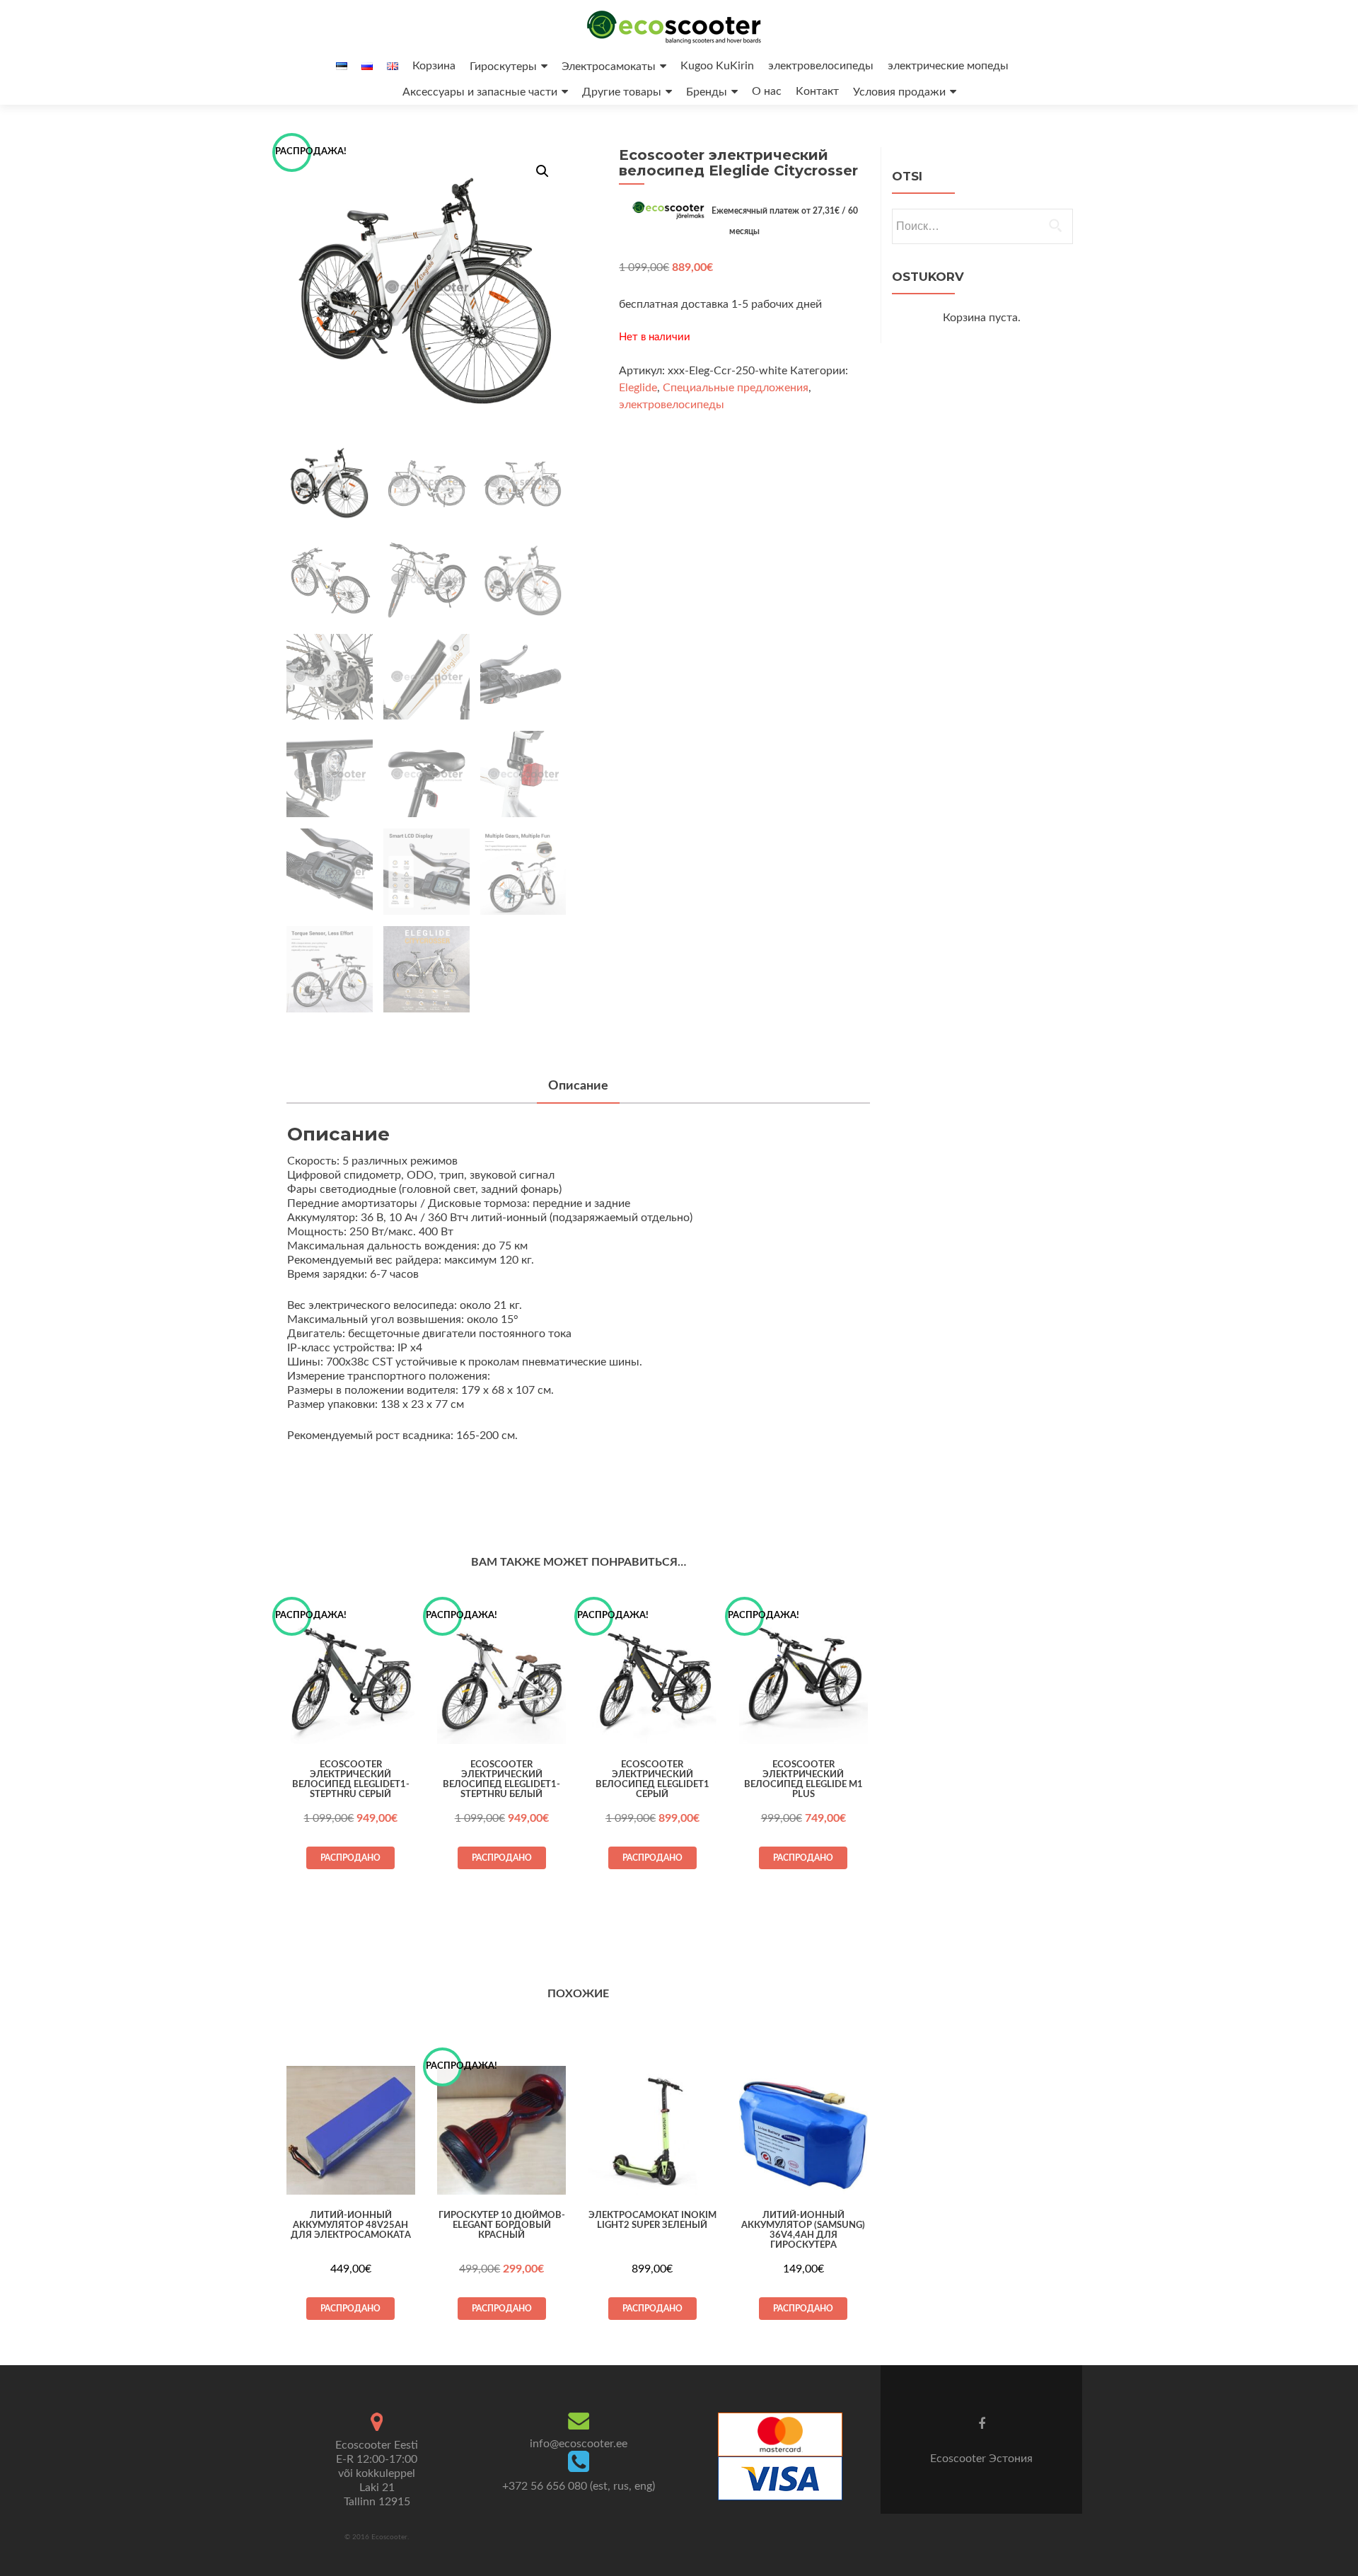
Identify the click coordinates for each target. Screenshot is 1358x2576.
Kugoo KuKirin (717, 66)
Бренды (707, 92)
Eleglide (638, 388)
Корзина (434, 66)
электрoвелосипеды (821, 66)
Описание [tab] (578, 1086)
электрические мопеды (948, 66)
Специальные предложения (736, 388)
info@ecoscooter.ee (579, 2444)
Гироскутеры (503, 67)
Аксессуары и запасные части (480, 92)
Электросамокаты (609, 67)
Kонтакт (817, 91)
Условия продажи (899, 92)
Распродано (350, 1858)
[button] (542, 171)
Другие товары (622, 92)
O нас (767, 91)
